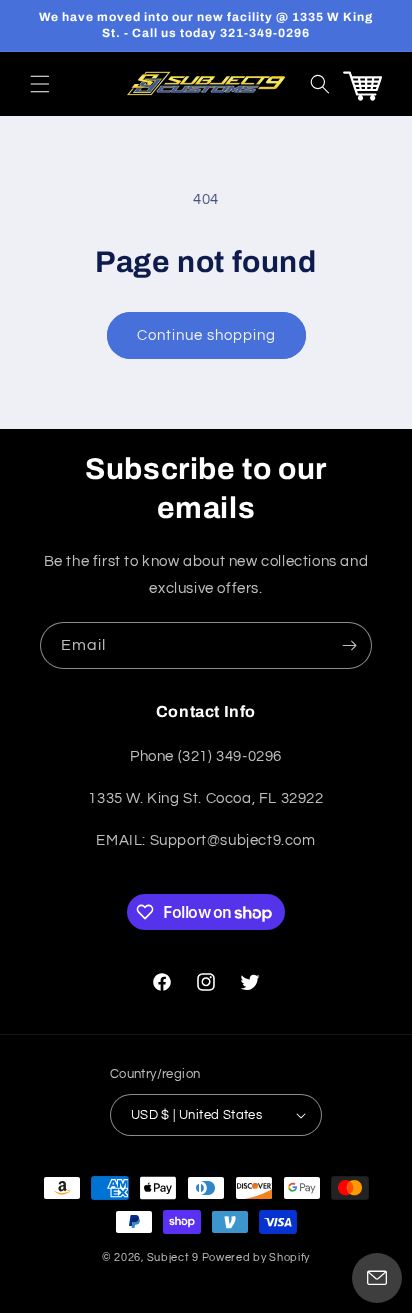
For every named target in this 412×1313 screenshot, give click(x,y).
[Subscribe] (349, 645)
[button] (40, 84)
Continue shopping (206, 335)
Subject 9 (174, 1257)
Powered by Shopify (256, 1257)
